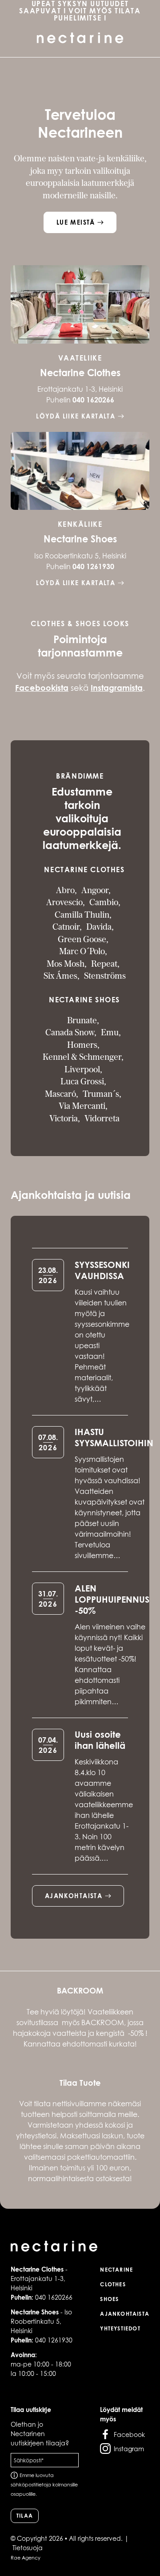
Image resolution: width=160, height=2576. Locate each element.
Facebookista (42, 688)
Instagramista (117, 688)
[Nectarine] (80, 2247)
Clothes (113, 2284)
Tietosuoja (28, 2548)
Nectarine (116, 2270)
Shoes (109, 2299)
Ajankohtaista (125, 2314)
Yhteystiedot (120, 2328)
